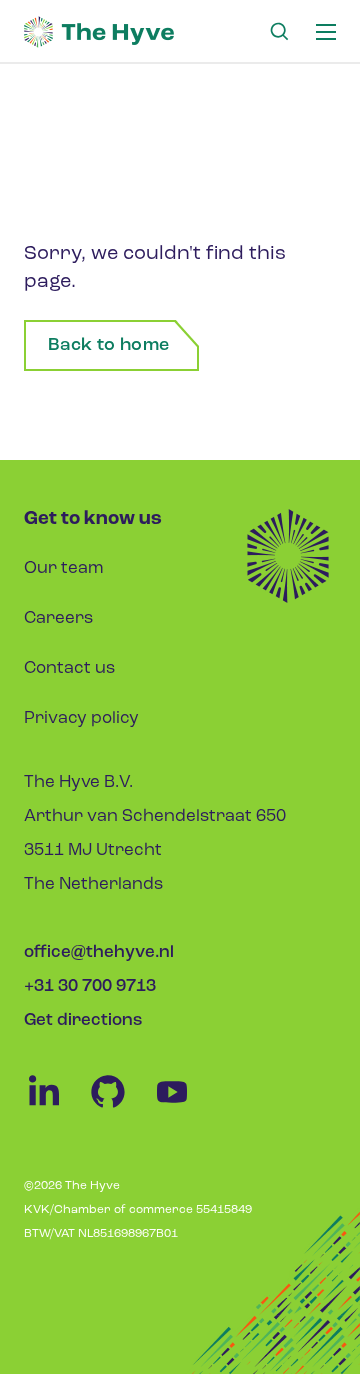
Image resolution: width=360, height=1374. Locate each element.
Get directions (83, 1020)
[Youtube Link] (182, 1107)
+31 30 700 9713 (90, 986)
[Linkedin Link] (56, 1107)
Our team (64, 568)
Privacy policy (81, 718)
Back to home (108, 346)
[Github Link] (120, 1107)
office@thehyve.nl (99, 952)
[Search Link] (279, 32)
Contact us (69, 668)
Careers (58, 618)
